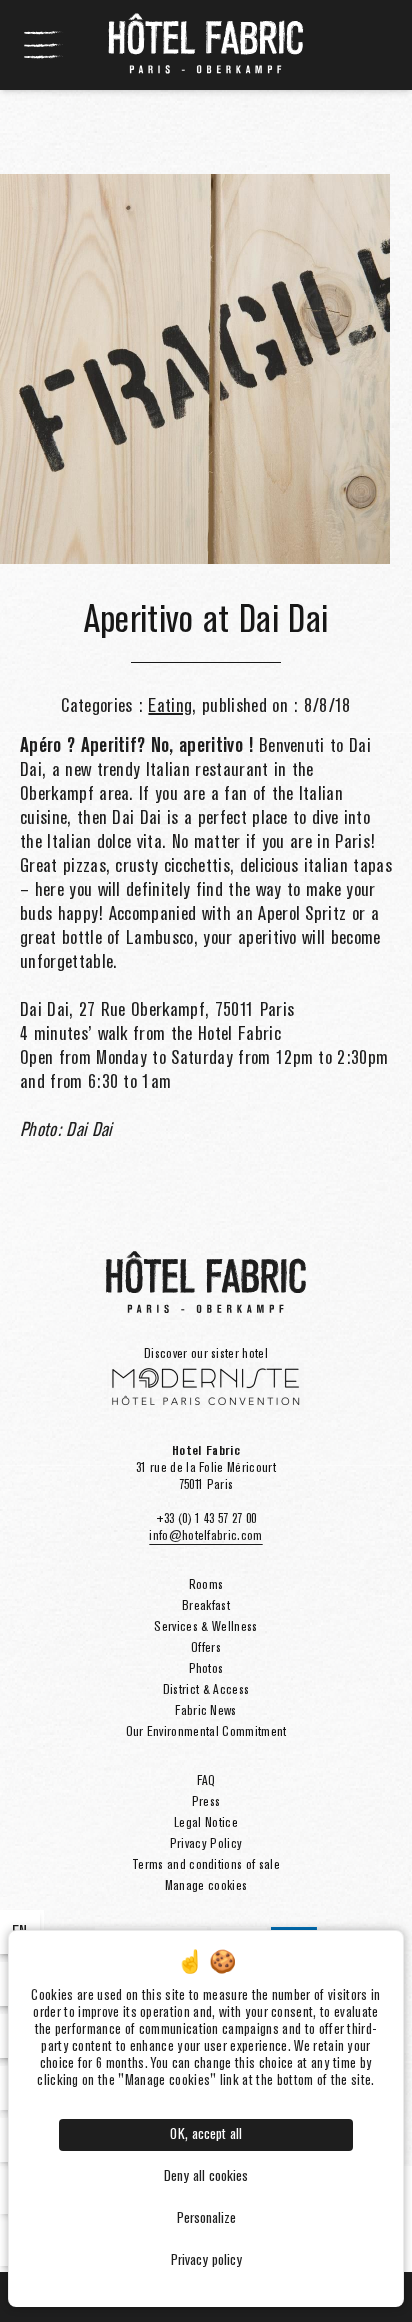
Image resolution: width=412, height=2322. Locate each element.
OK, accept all (206, 2135)
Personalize (206, 2219)
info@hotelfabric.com (205, 1536)
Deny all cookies (206, 2177)
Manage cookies (206, 1886)
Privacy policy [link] (206, 2261)
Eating (170, 706)
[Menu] (44, 45)
